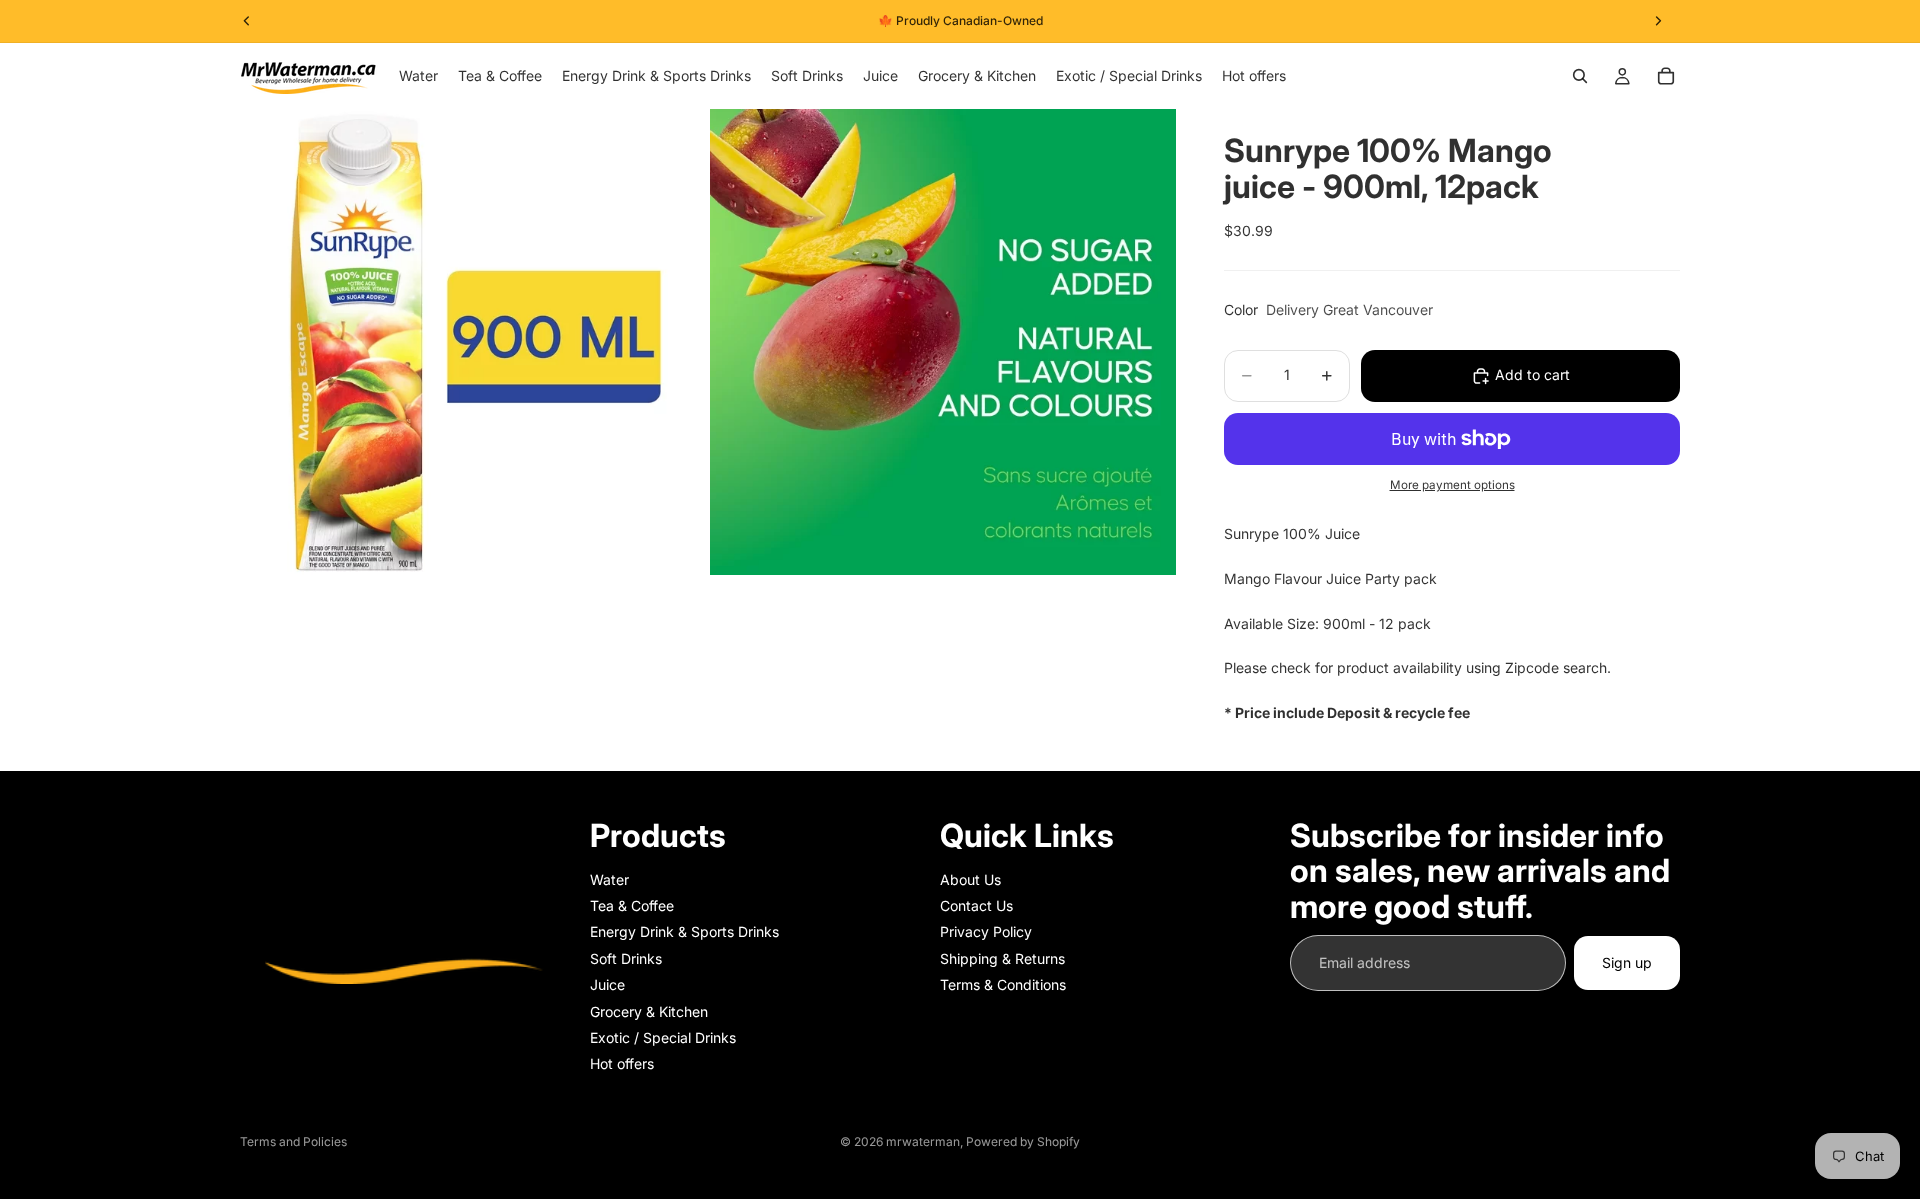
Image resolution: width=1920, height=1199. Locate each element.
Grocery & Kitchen (649, 1011)
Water (609, 879)
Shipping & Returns (1002, 958)
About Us (970, 879)
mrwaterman (923, 1141)
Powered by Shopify (1023, 1141)
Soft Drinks (626, 958)
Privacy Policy (986, 931)
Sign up (1627, 962)
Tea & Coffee (632, 905)
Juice (607, 984)
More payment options (1452, 485)
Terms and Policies (293, 1141)
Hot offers (622, 1063)
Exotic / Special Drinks (663, 1037)
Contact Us (976, 905)
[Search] (1580, 76)
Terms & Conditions (1003, 984)
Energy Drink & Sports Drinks (684, 931)
